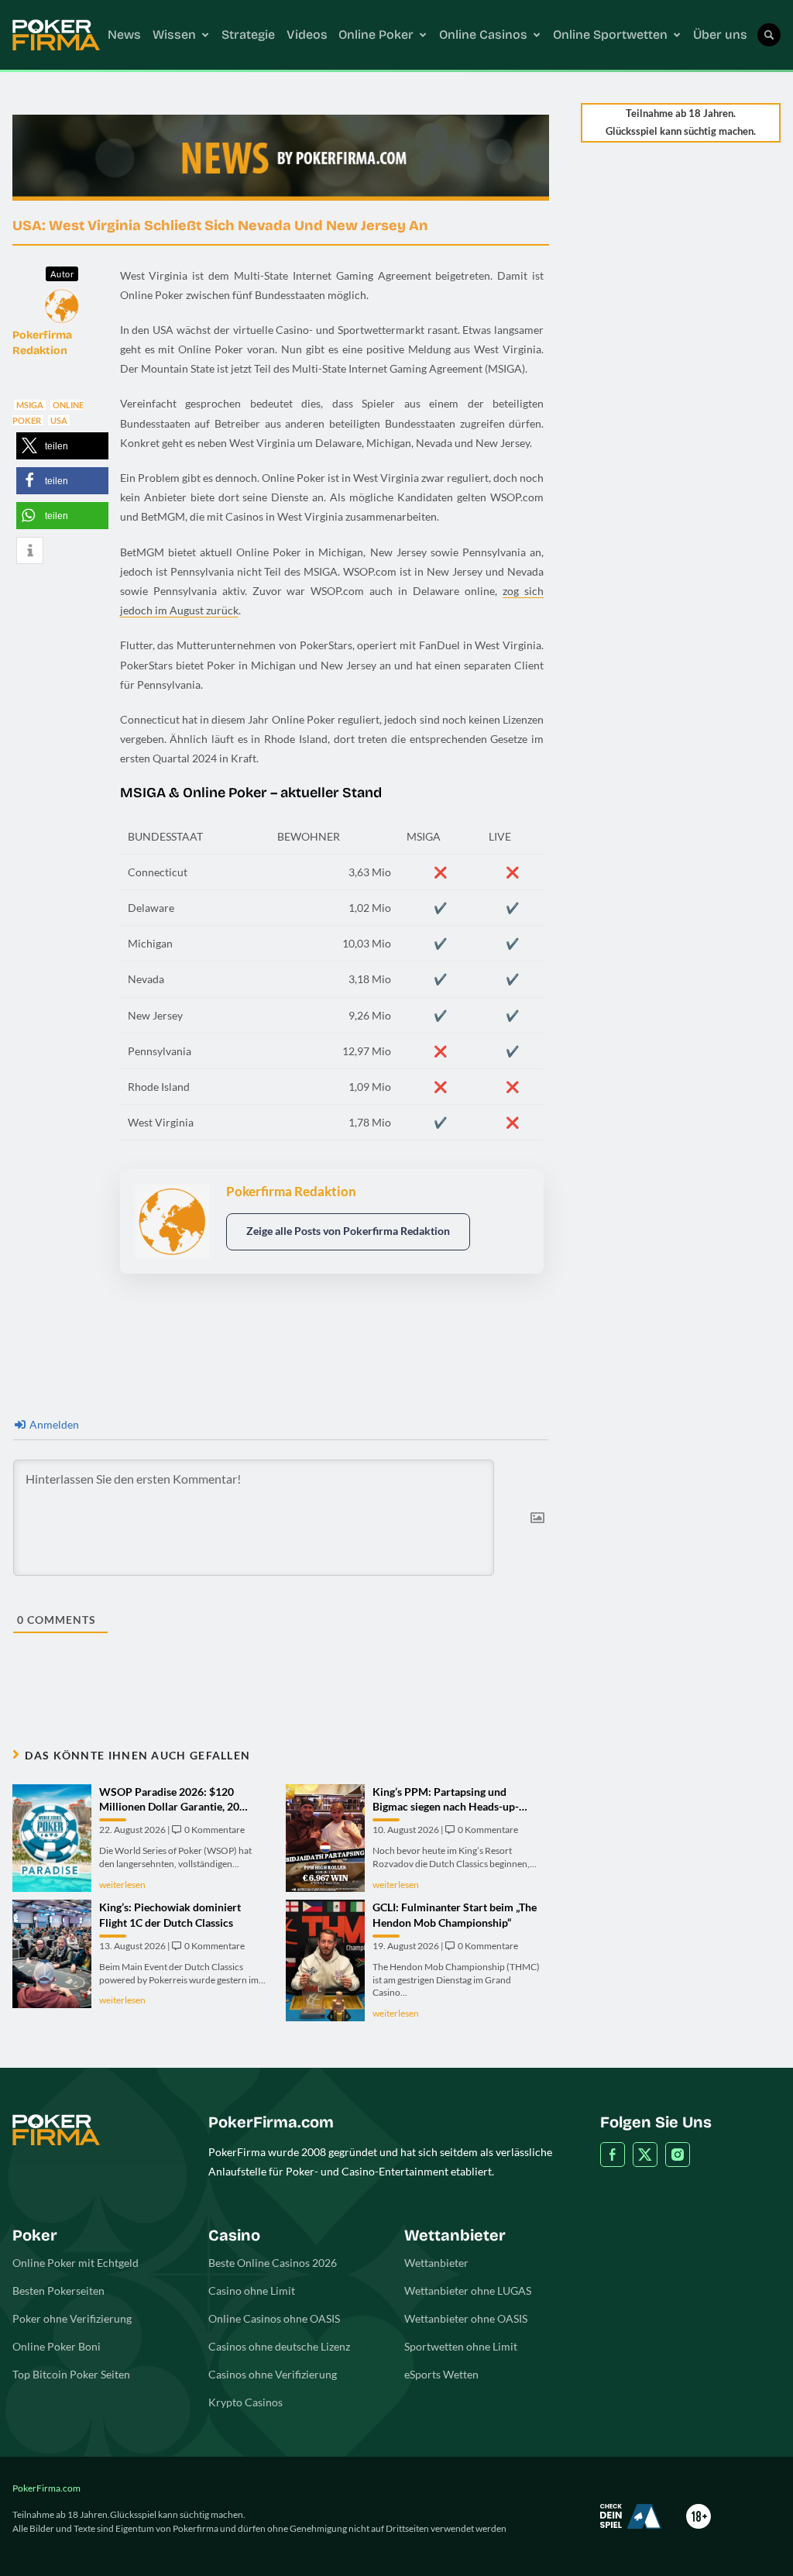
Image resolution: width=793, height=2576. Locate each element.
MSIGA (30, 405)
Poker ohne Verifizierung (72, 2318)
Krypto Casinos (245, 2402)
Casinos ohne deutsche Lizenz (279, 2346)
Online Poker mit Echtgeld (76, 2263)
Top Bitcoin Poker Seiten (71, 2374)
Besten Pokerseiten (58, 2291)
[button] (62, 446)
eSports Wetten (441, 2374)
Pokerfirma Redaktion (42, 343)
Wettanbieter (436, 2263)
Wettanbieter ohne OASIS (466, 2318)
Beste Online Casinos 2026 (273, 2263)
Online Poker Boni (57, 2346)
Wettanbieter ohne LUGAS (468, 2291)
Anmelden (53, 1424)
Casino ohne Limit (252, 2291)
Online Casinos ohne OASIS (274, 2318)
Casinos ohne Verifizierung (273, 2374)
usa (59, 420)
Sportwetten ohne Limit (461, 2346)
